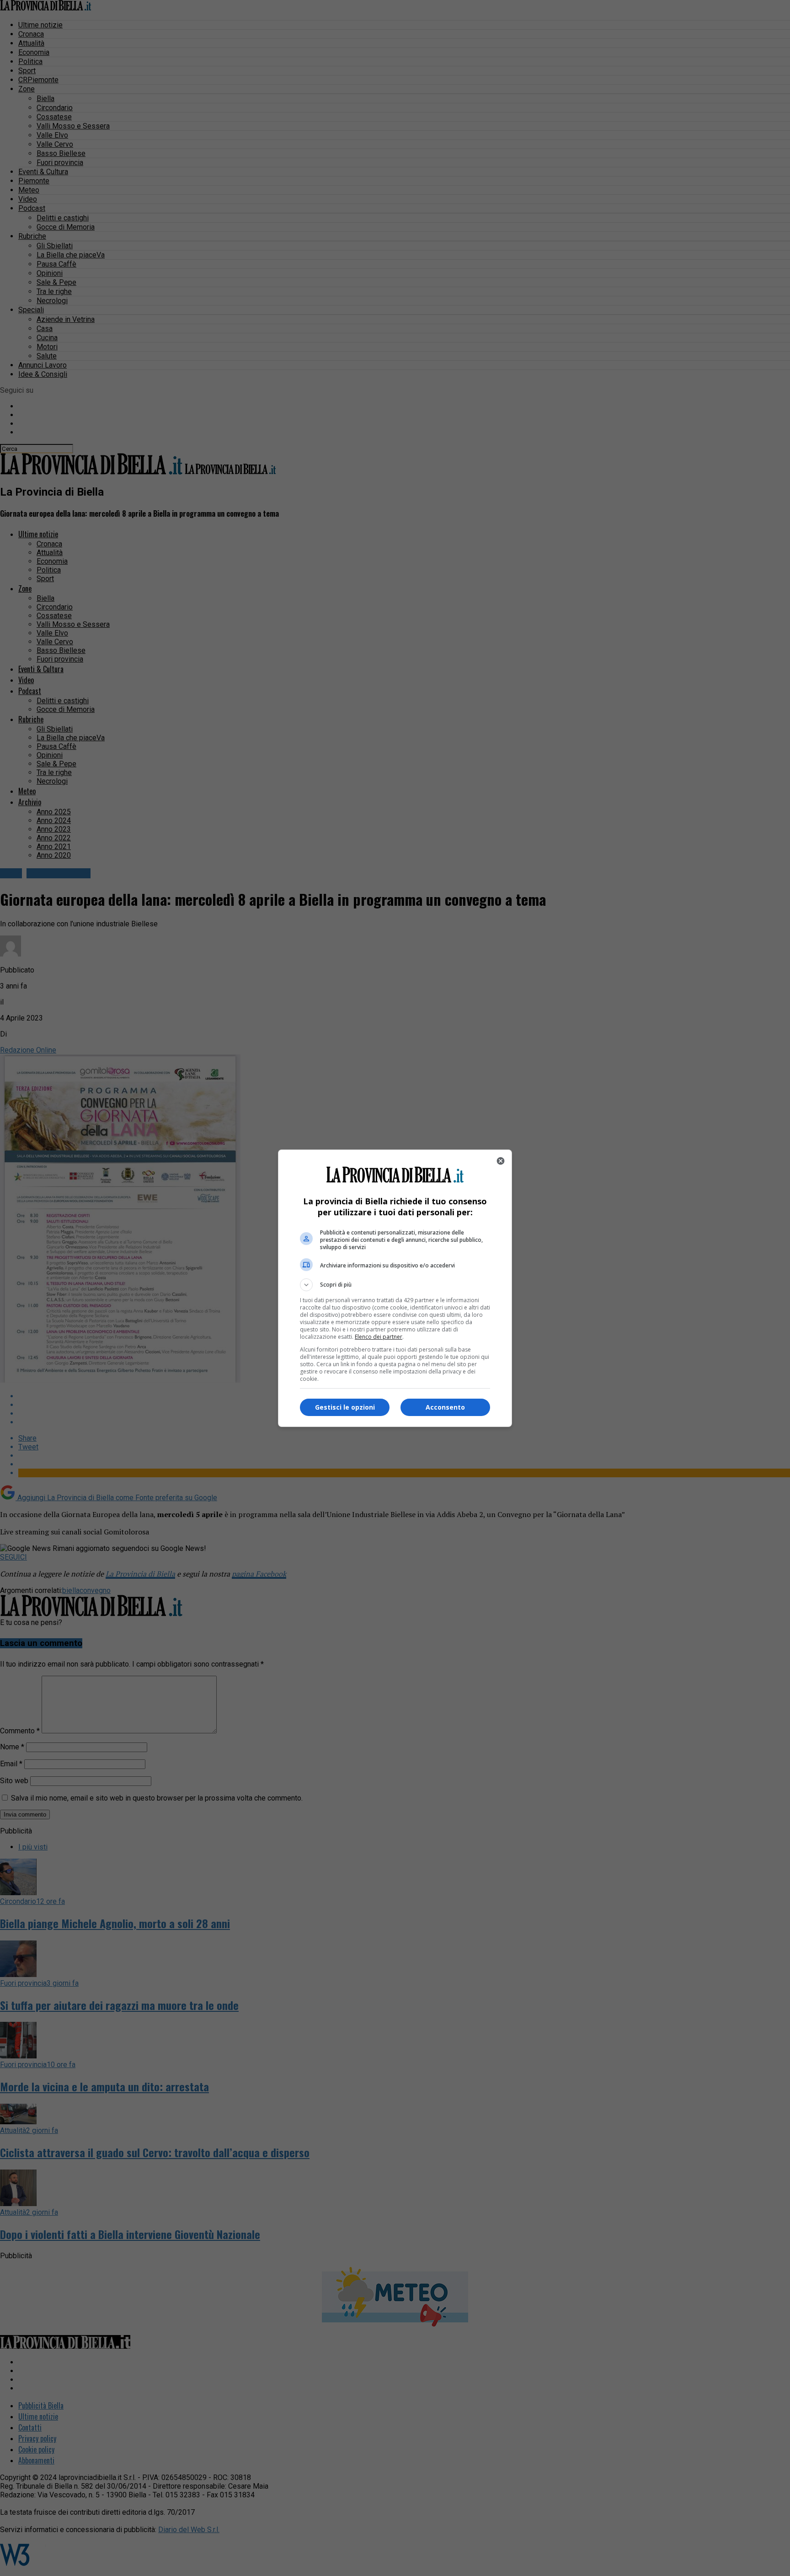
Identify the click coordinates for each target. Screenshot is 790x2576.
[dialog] (395, 1288)
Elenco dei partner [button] (379, 1337)
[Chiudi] (501, 1161)
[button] (395, 1285)
